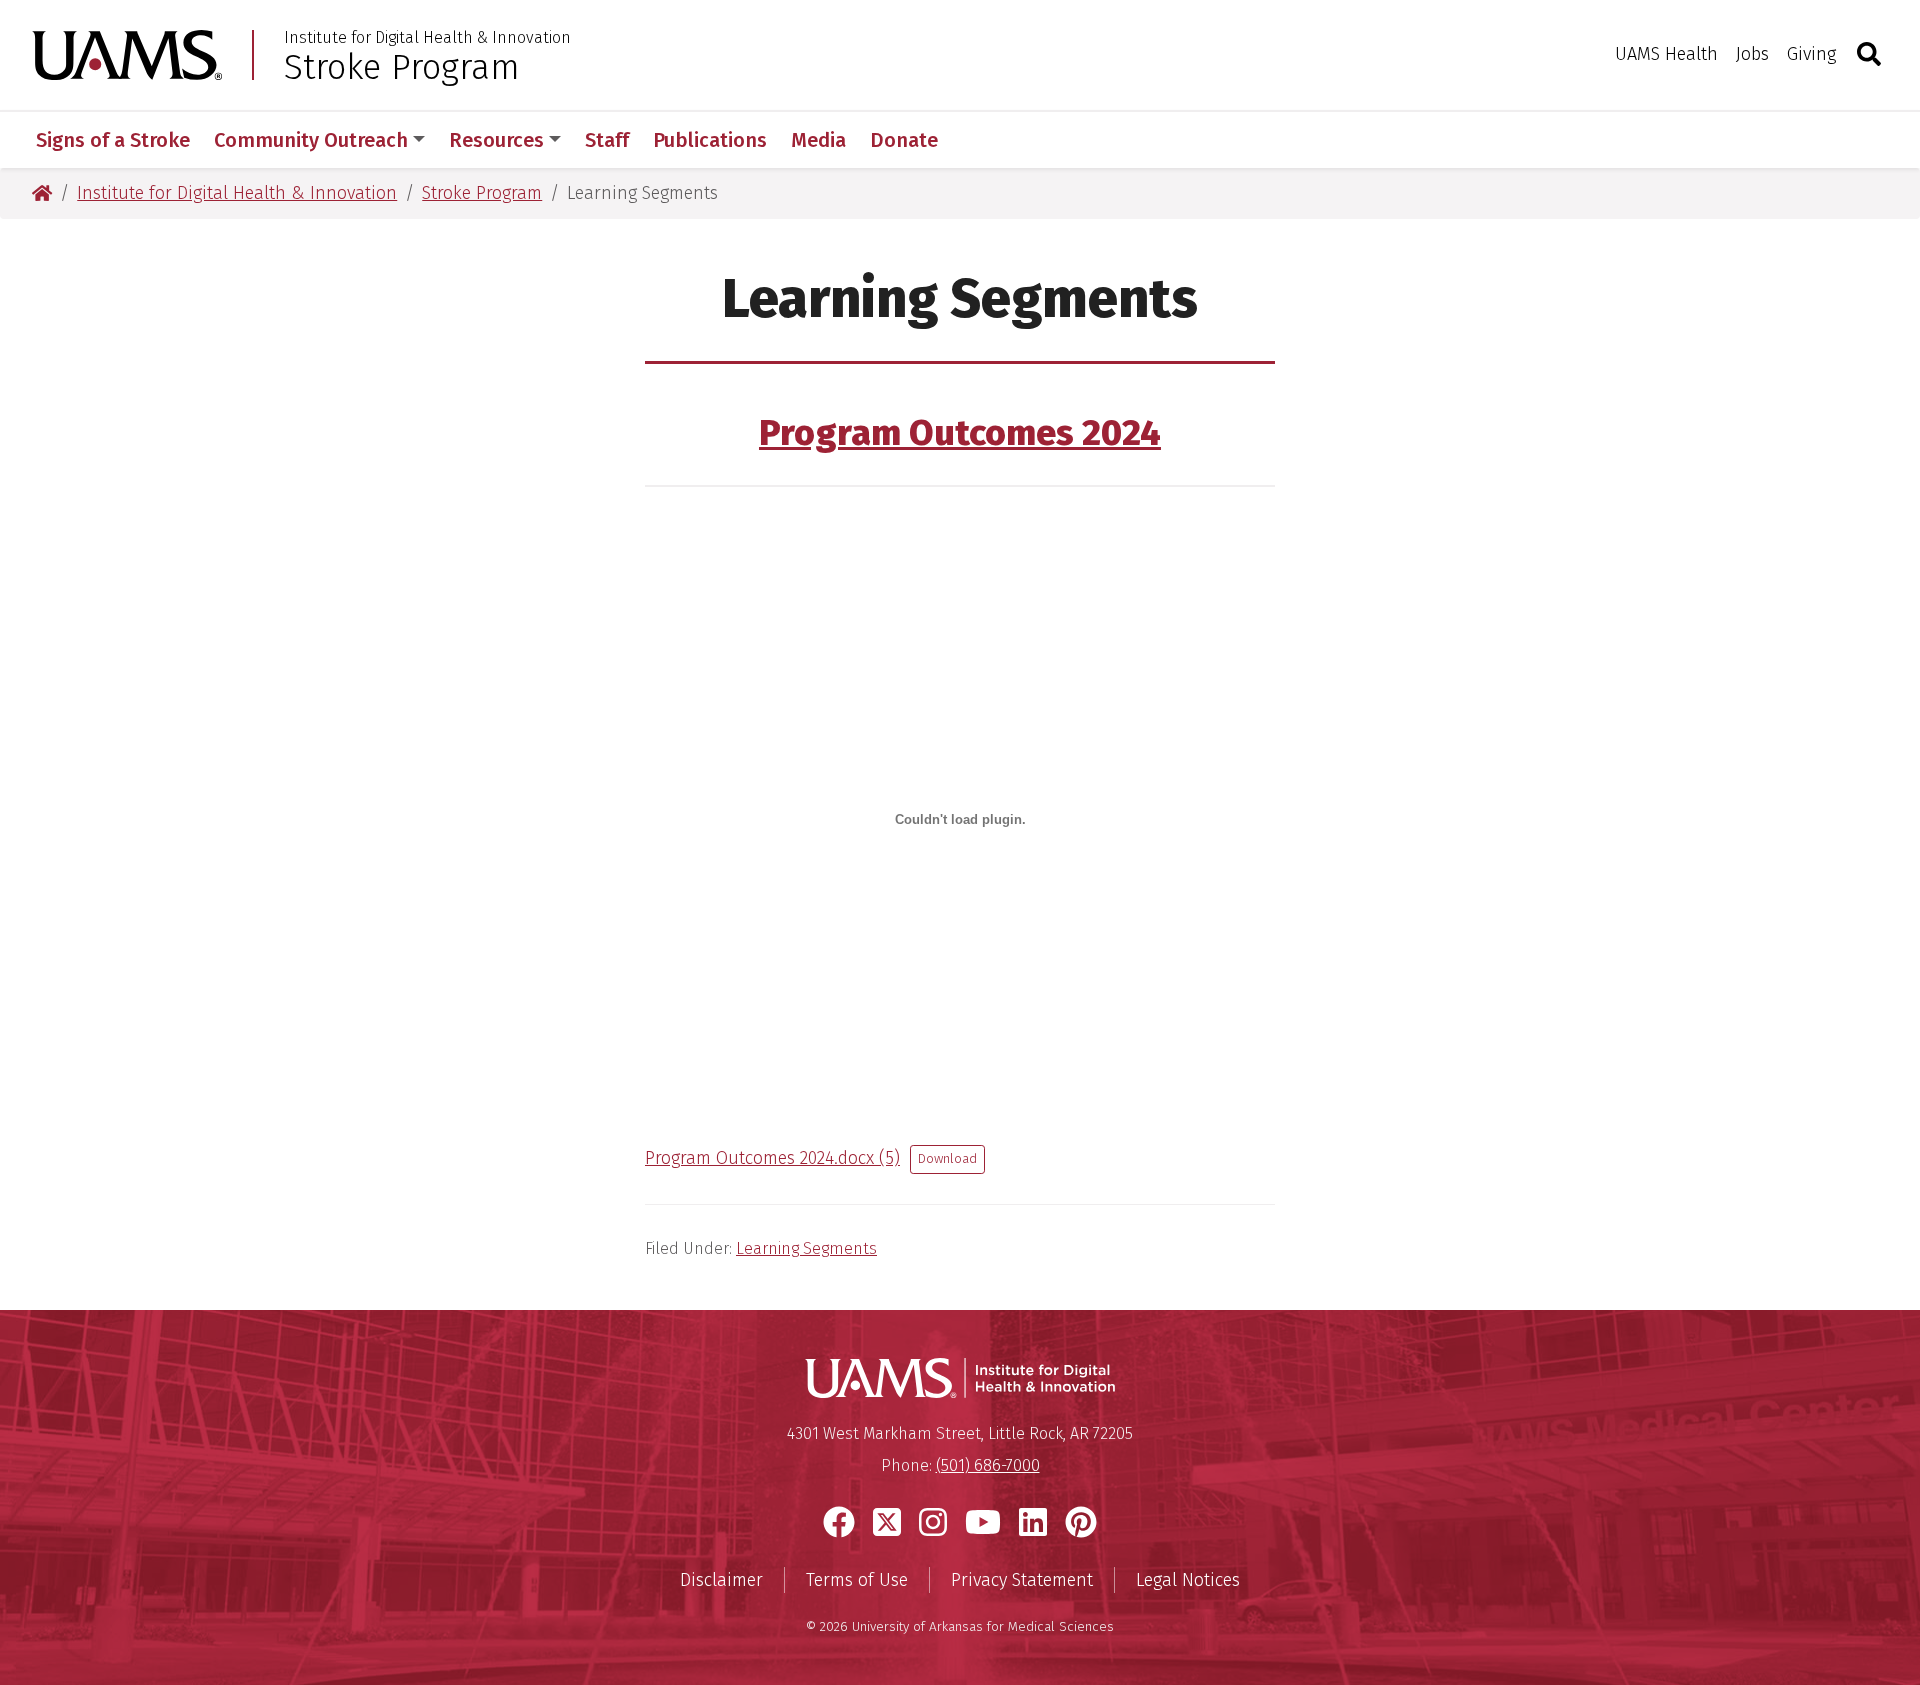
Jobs (1752, 54)
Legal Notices (1188, 1580)
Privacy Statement (1022, 1580)
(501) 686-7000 (988, 1465)
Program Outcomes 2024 (960, 433)
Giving (1811, 54)
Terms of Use (857, 1580)
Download (947, 1158)
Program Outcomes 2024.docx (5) (772, 1158)
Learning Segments (806, 1248)
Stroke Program (402, 67)
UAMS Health (1666, 54)
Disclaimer (721, 1580)
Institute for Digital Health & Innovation (427, 38)
